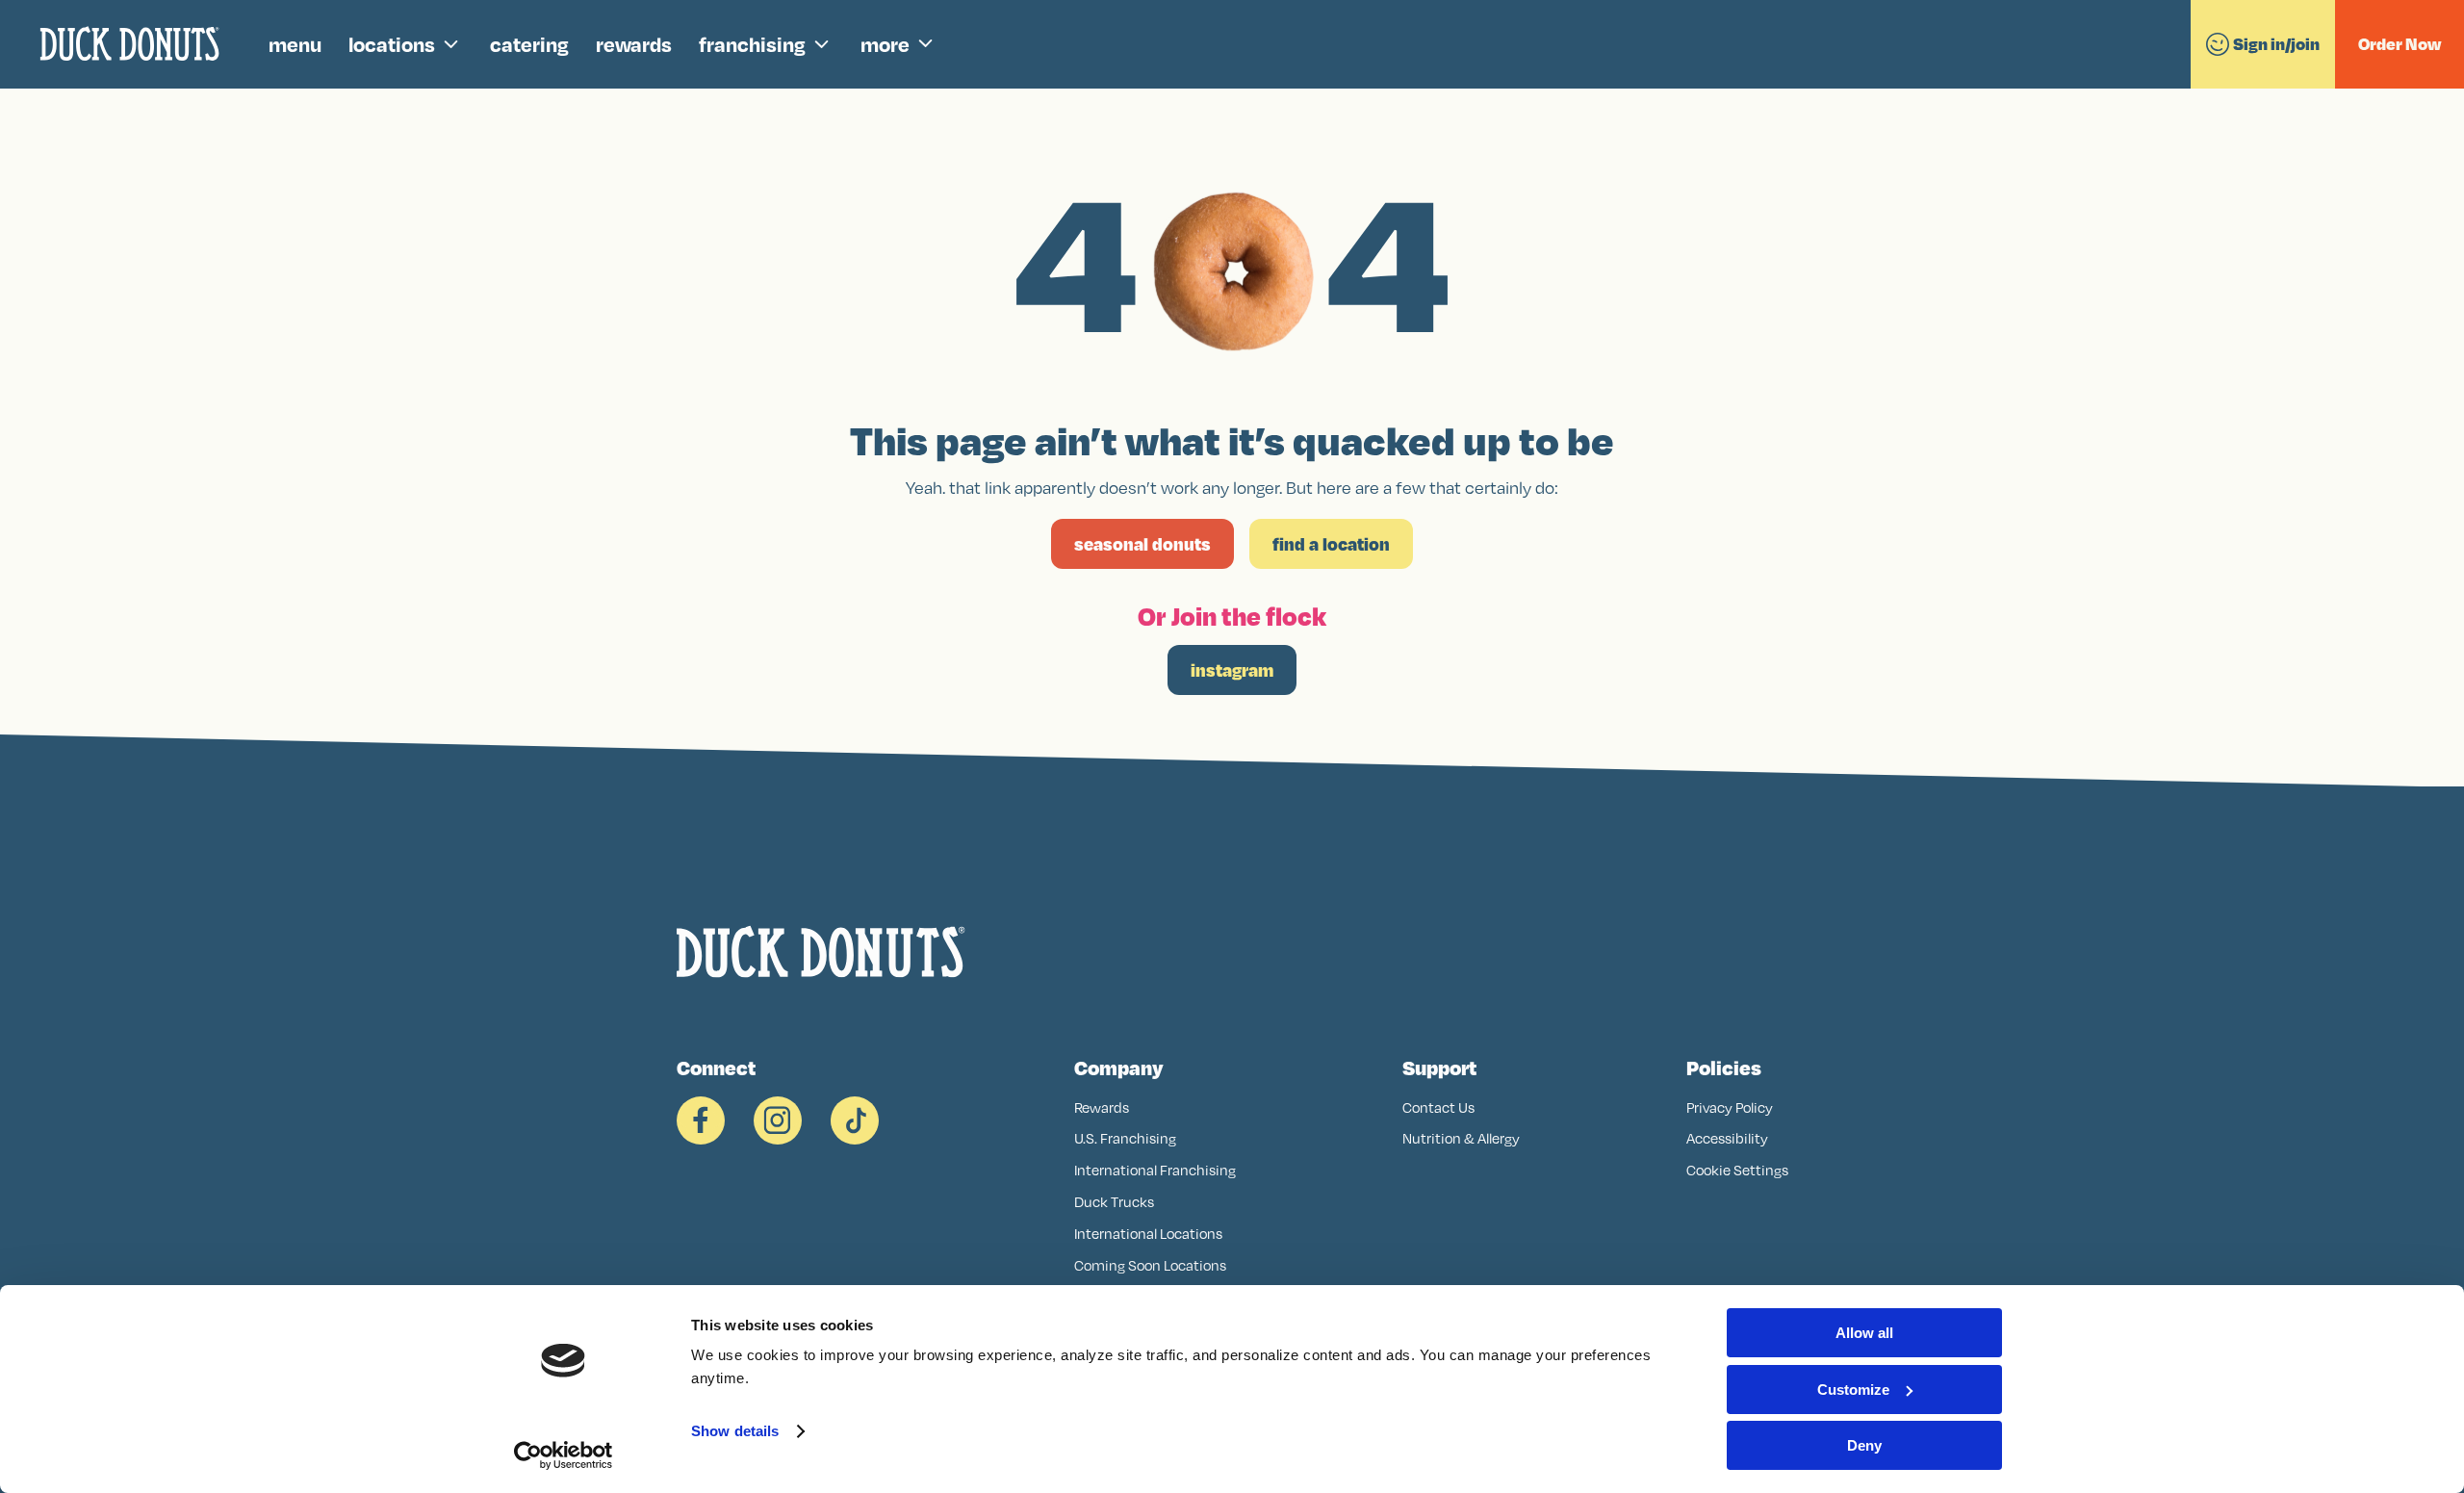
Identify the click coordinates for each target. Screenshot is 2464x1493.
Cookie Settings (1737, 1170)
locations (392, 44)
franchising (752, 44)
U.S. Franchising (1125, 1138)
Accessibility (1727, 1138)
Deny (1864, 1445)
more (885, 44)
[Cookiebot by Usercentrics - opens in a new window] (564, 1455)
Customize (1853, 1390)
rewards (634, 44)
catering (529, 44)
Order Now (2400, 44)
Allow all (1864, 1333)
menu (295, 44)
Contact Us (1438, 1107)
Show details (735, 1431)
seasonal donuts (1142, 544)
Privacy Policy (1730, 1107)
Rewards (1102, 1107)
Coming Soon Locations (1150, 1265)
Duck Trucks (1114, 1202)
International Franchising (1155, 1170)
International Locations (1148, 1234)
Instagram (1232, 670)
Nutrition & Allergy (1461, 1138)
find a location (1331, 544)
